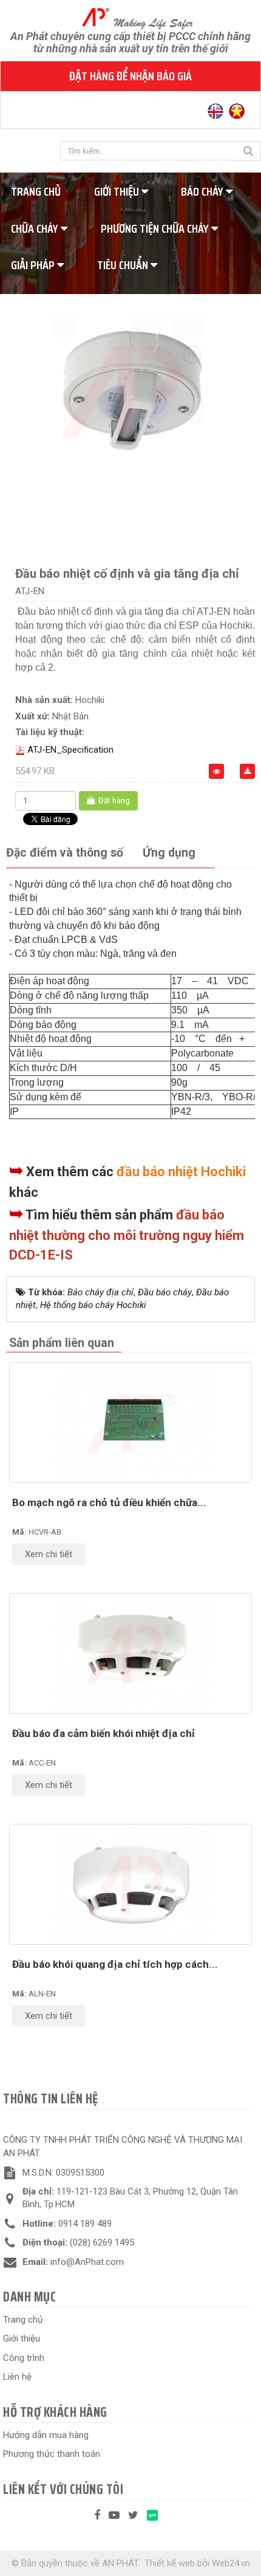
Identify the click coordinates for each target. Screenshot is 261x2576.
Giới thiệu (118, 191)
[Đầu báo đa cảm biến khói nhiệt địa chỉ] (130, 1653)
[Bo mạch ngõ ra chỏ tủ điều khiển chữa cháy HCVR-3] (130, 1423)
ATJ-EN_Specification (70, 750)
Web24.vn (231, 2563)
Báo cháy (203, 191)
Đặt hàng (113, 800)
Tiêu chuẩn (124, 265)
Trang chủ (23, 2320)
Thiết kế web (170, 2563)
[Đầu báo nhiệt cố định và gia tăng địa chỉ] (130, 389)
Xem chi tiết (49, 1554)
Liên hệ (17, 2377)
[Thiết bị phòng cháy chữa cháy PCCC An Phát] (131, 18)
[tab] (65, 853)
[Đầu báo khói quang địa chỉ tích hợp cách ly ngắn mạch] (130, 1884)
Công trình (24, 2358)
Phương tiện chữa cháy (156, 228)
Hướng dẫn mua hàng (46, 2435)
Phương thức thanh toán (52, 2454)
